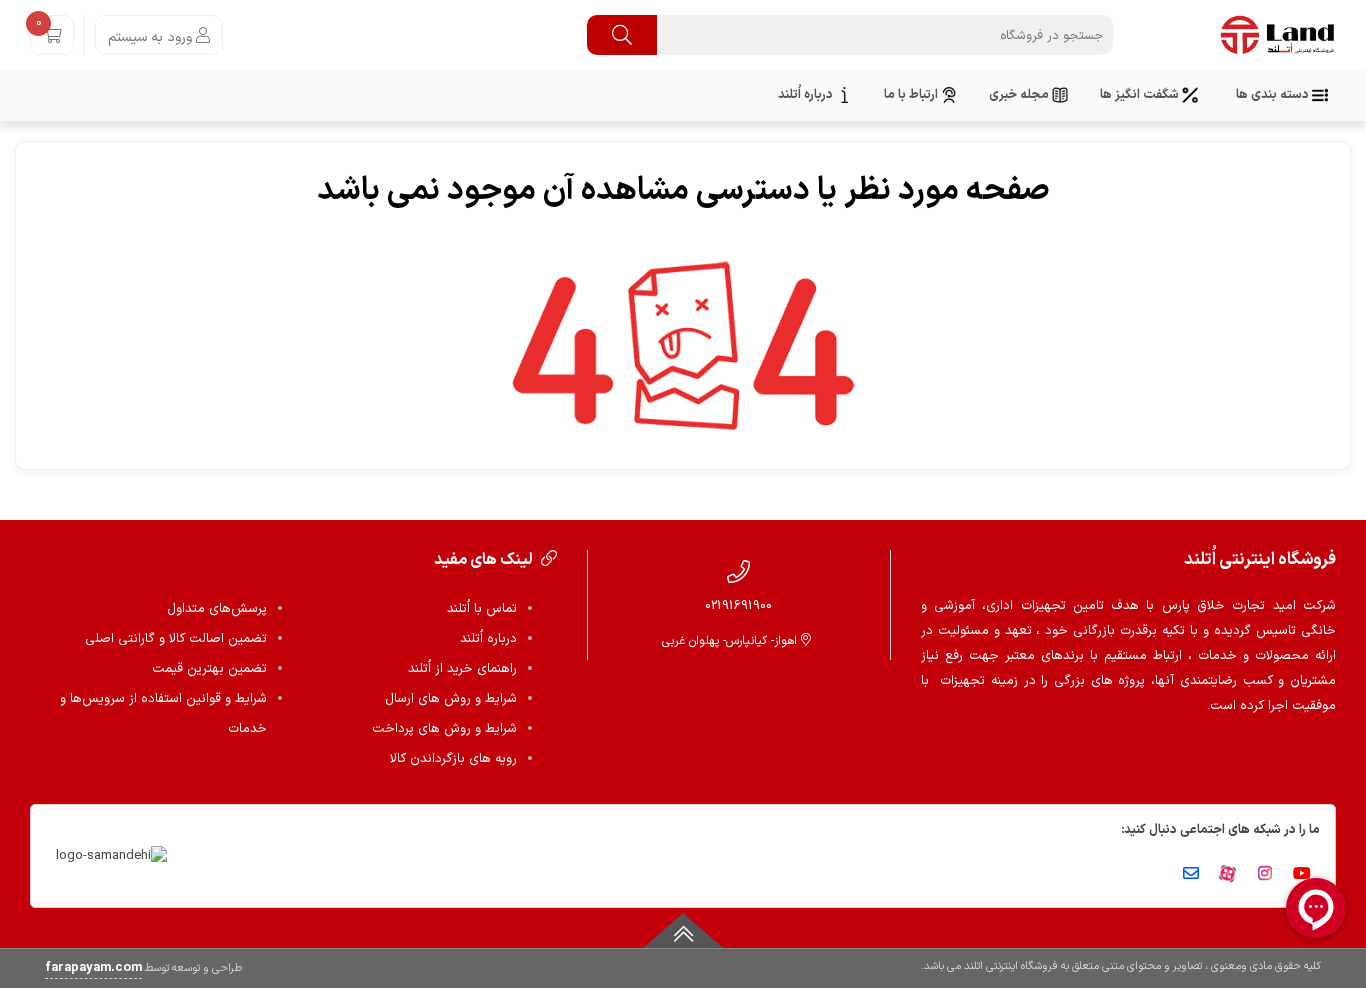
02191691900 (738, 605)
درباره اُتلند (488, 639)
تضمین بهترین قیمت (209, 669)
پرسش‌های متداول (217, 609)
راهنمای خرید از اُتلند (462, 669)
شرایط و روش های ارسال (451, 699)
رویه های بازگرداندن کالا (453, 759)
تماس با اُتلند (482, 609)
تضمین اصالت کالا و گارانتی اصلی (176, 639)
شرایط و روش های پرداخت (444, 729)
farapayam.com (93, 968)
